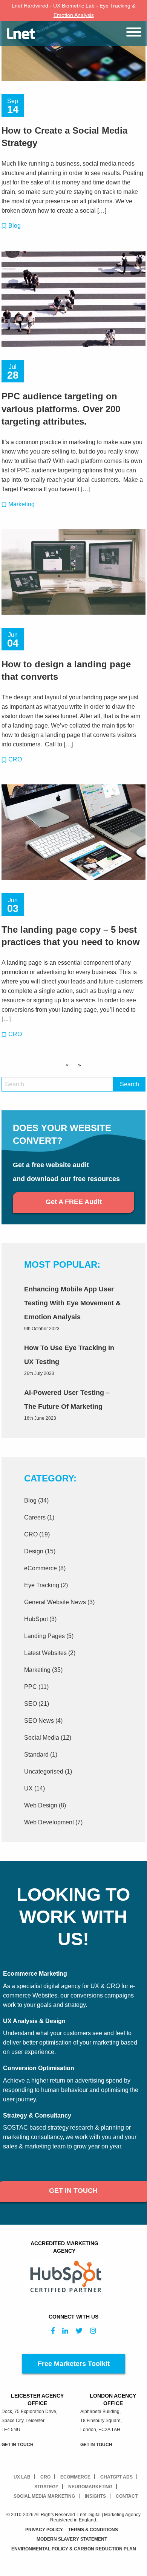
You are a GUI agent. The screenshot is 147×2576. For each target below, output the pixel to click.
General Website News (55, 1602)
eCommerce (41, 1568)
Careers (35, 1517)
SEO (31, 1704)
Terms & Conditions (93, 2530)
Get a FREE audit (74, 1202)
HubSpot (36, 1619)
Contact (127, 2496)
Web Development (49, 1822)
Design (34, 1551)
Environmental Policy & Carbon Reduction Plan (74, 2549)
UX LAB (22, 2477)
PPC (31, 1687)
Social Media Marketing (44, 2496)
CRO (15, 759)
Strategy (46, 2487)
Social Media (42, 1738)
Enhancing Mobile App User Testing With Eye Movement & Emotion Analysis (72, 1303)
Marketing (21, 504)
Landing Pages (44, 1636)
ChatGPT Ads (116, 2477)
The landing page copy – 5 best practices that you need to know (71, 936)
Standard (36, 1755)
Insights (95, 2496)
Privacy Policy (44, 2530)
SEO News (39, 1721)
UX (28, 1788)
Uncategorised (44, 1771)
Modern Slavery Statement (72, 2539)
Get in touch (18, 2445)
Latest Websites (45, 1653)
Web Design (41, 1805)
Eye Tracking (42, 1585)
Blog (15, 226)
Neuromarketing (90, 2487)
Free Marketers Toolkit (74, 2364)
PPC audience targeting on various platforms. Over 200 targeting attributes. (61, 409)
